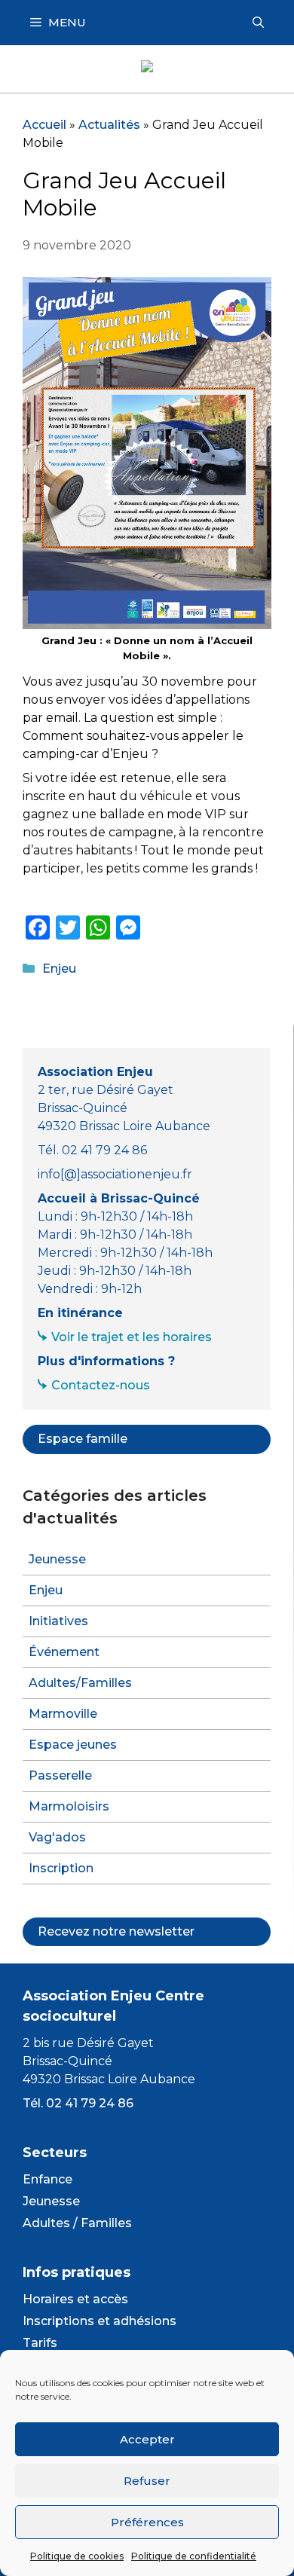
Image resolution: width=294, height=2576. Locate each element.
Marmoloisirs (69, 1806)
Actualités (109, 125)
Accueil (44, 125)
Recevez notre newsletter (116, 1931)
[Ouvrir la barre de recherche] (258, 23)
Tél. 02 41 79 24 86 (78, 2103)
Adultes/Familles (80, 1683)
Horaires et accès (75, 2299)
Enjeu (59, 969)
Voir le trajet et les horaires (132, 1337)
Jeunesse (57, 1559)
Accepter (147, 2439)
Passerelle (60, 1775)
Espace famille (83, 1439)
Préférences (147, 2522)
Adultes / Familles (77, 2223)
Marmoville (63, 1714)
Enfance (47, 2179)
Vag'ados (57, 1837)
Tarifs (40, 2343)
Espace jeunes (73, 1745)
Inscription (61, 1868)
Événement (64, 1652)
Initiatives (58, 1621)
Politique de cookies (77, 2556)
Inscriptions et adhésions (100, 2321)
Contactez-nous (101, 1385)
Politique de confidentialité (194, 2556)
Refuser (147, 2481)
